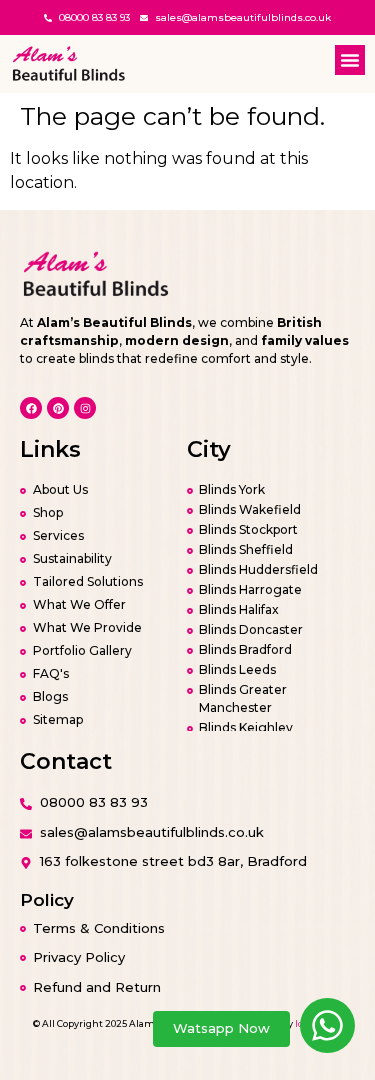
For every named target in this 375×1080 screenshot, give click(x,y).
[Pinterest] (58, 408)
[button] (350, 60)
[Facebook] (31, 408)
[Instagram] (85, 408)
